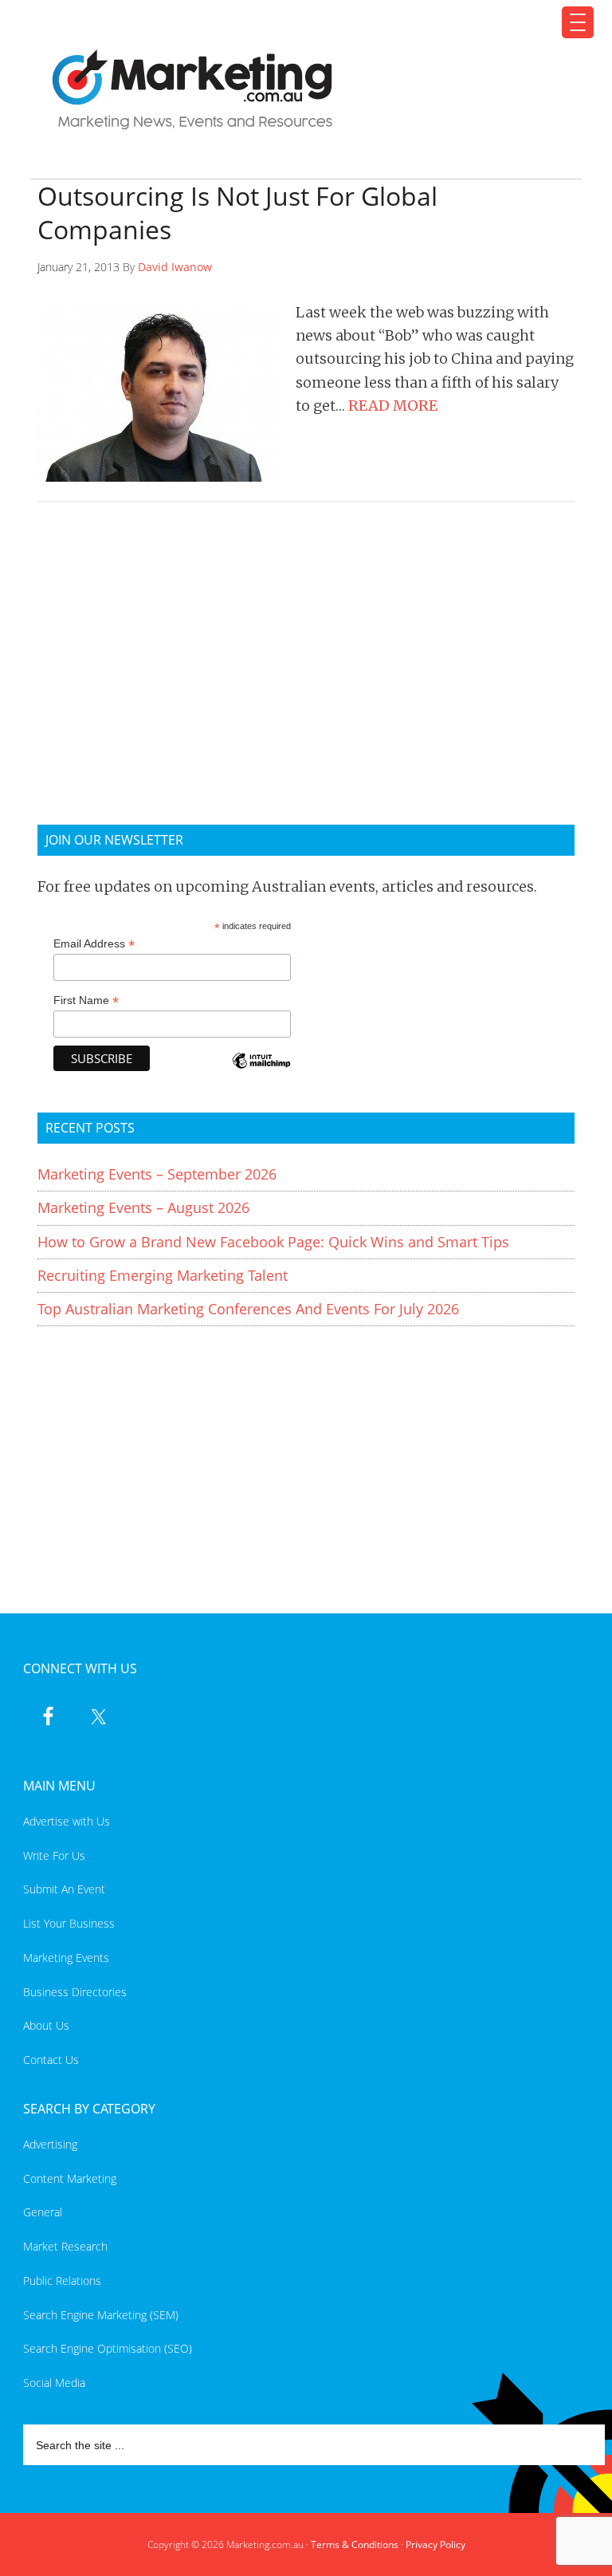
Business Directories (75, 1992)
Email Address (94, 944)
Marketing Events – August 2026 (143, 1207)
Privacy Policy (435, 2544)
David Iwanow (175, 267)
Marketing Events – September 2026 (157, 1174)
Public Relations (62, 2281)
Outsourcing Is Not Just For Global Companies (237, 213)
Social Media (54, 2383)
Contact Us (51, 2060)
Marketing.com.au (296, 90)
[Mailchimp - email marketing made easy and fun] (261, 1071)
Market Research (65, 2246)
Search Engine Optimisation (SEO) (108, 2348)
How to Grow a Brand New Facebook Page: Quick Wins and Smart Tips (273, 1242)
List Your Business (69, 1923)
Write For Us (54, 1855)
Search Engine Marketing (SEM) (101, 2315)
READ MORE (393, 406)
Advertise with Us (67, 1821)
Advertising (50, 2144)
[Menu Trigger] (578, 22)
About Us (46, 2025)
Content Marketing (70, 2178)
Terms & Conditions (355, 2544)
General (43, 2212)
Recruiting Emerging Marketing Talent (163, 1275)
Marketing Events (66, 1958)
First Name (86, 1000)
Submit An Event (64, 1889)
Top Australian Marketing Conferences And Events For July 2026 (248, 1309)
